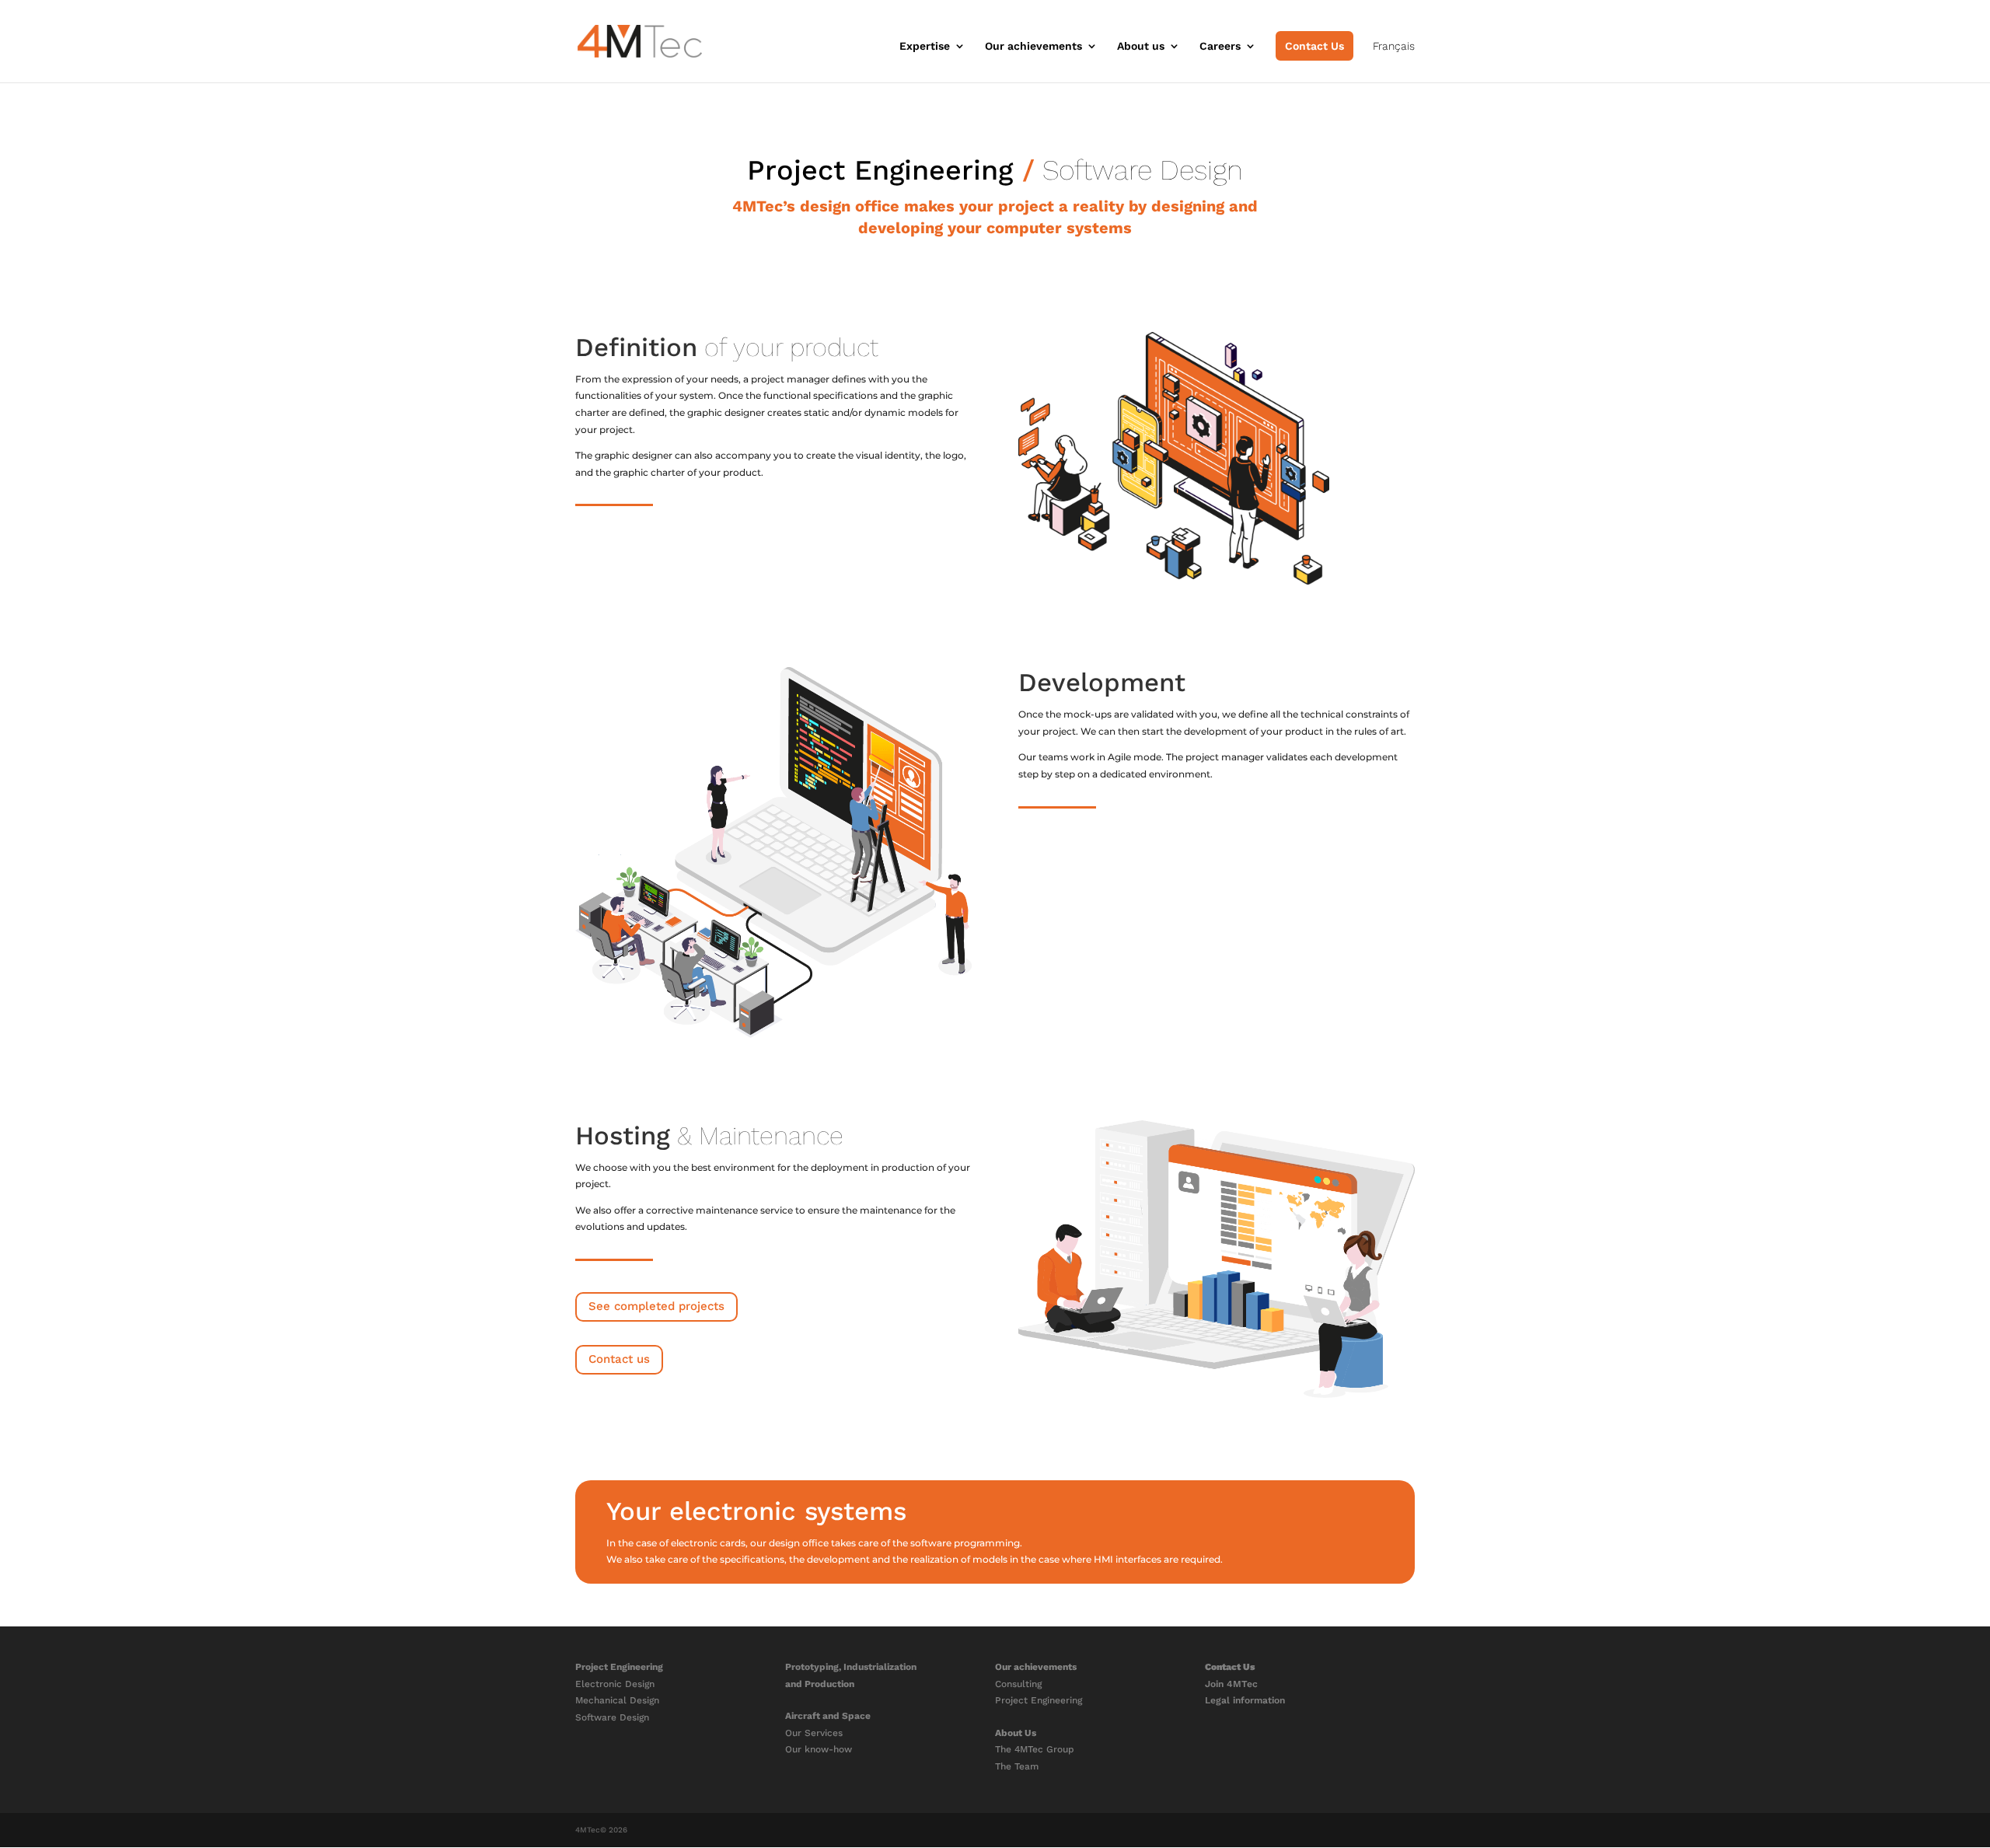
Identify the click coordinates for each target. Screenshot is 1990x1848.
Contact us (619, 1359)
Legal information (1245, 1700)
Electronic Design (615, 1684)
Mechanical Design (617, 1700)
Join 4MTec (1231, 1684)
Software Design (612, 1717)
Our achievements (1033, 46)
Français (1394, 46)
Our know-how (819, 1749)
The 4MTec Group (1035, 1749)
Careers (1220, 46)
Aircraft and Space (828, 1716)
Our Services (814, 1733)
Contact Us (1314, 46)
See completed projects (656, 1306)
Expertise (925, 46)
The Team (1017, 1766)
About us (1141, 46)
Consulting (1018, 1684)
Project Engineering (880, 170)
